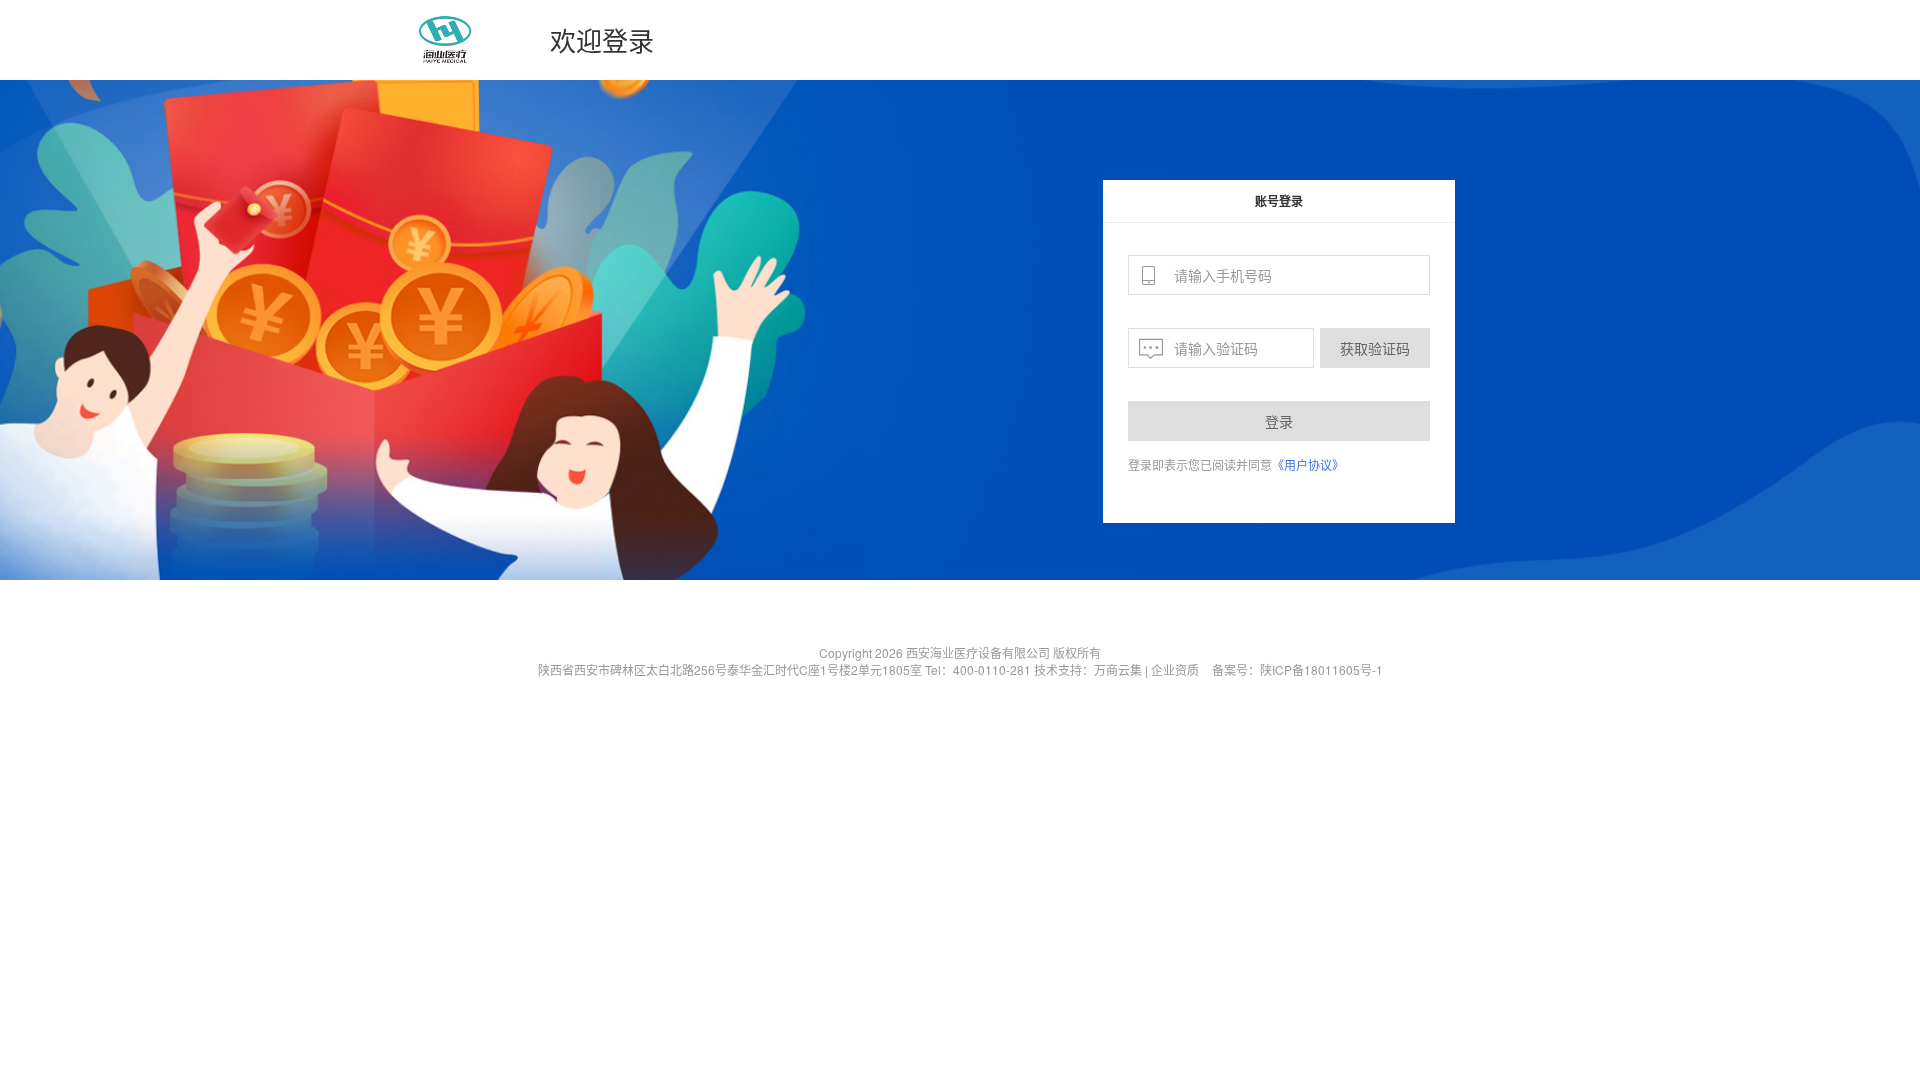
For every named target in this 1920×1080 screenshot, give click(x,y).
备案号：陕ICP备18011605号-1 (1297, 669)
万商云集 (1118, 669)
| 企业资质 (1172, 669)
